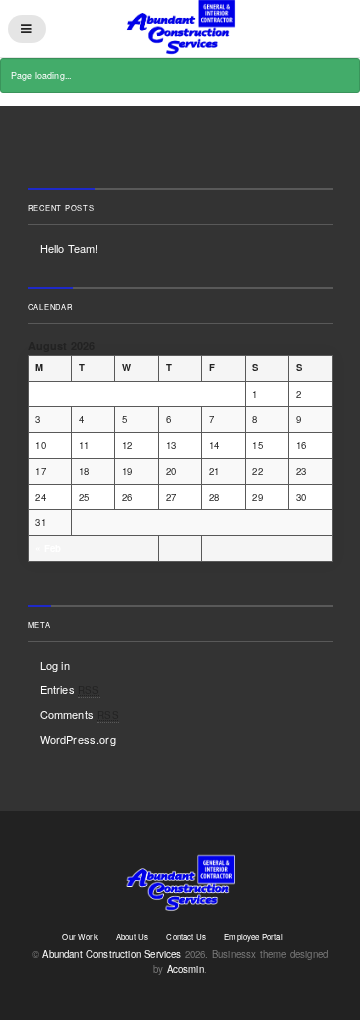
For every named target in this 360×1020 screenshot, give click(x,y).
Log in (55, 665)
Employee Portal (253, 936)
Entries (70, 689)
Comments (79, 714)
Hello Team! (69, 248)
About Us (132, 936)
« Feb (48, 548)
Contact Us (186, 936)
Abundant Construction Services (111, 954)
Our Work (79, 936)
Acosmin (185, 969)
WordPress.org (78, 739)
